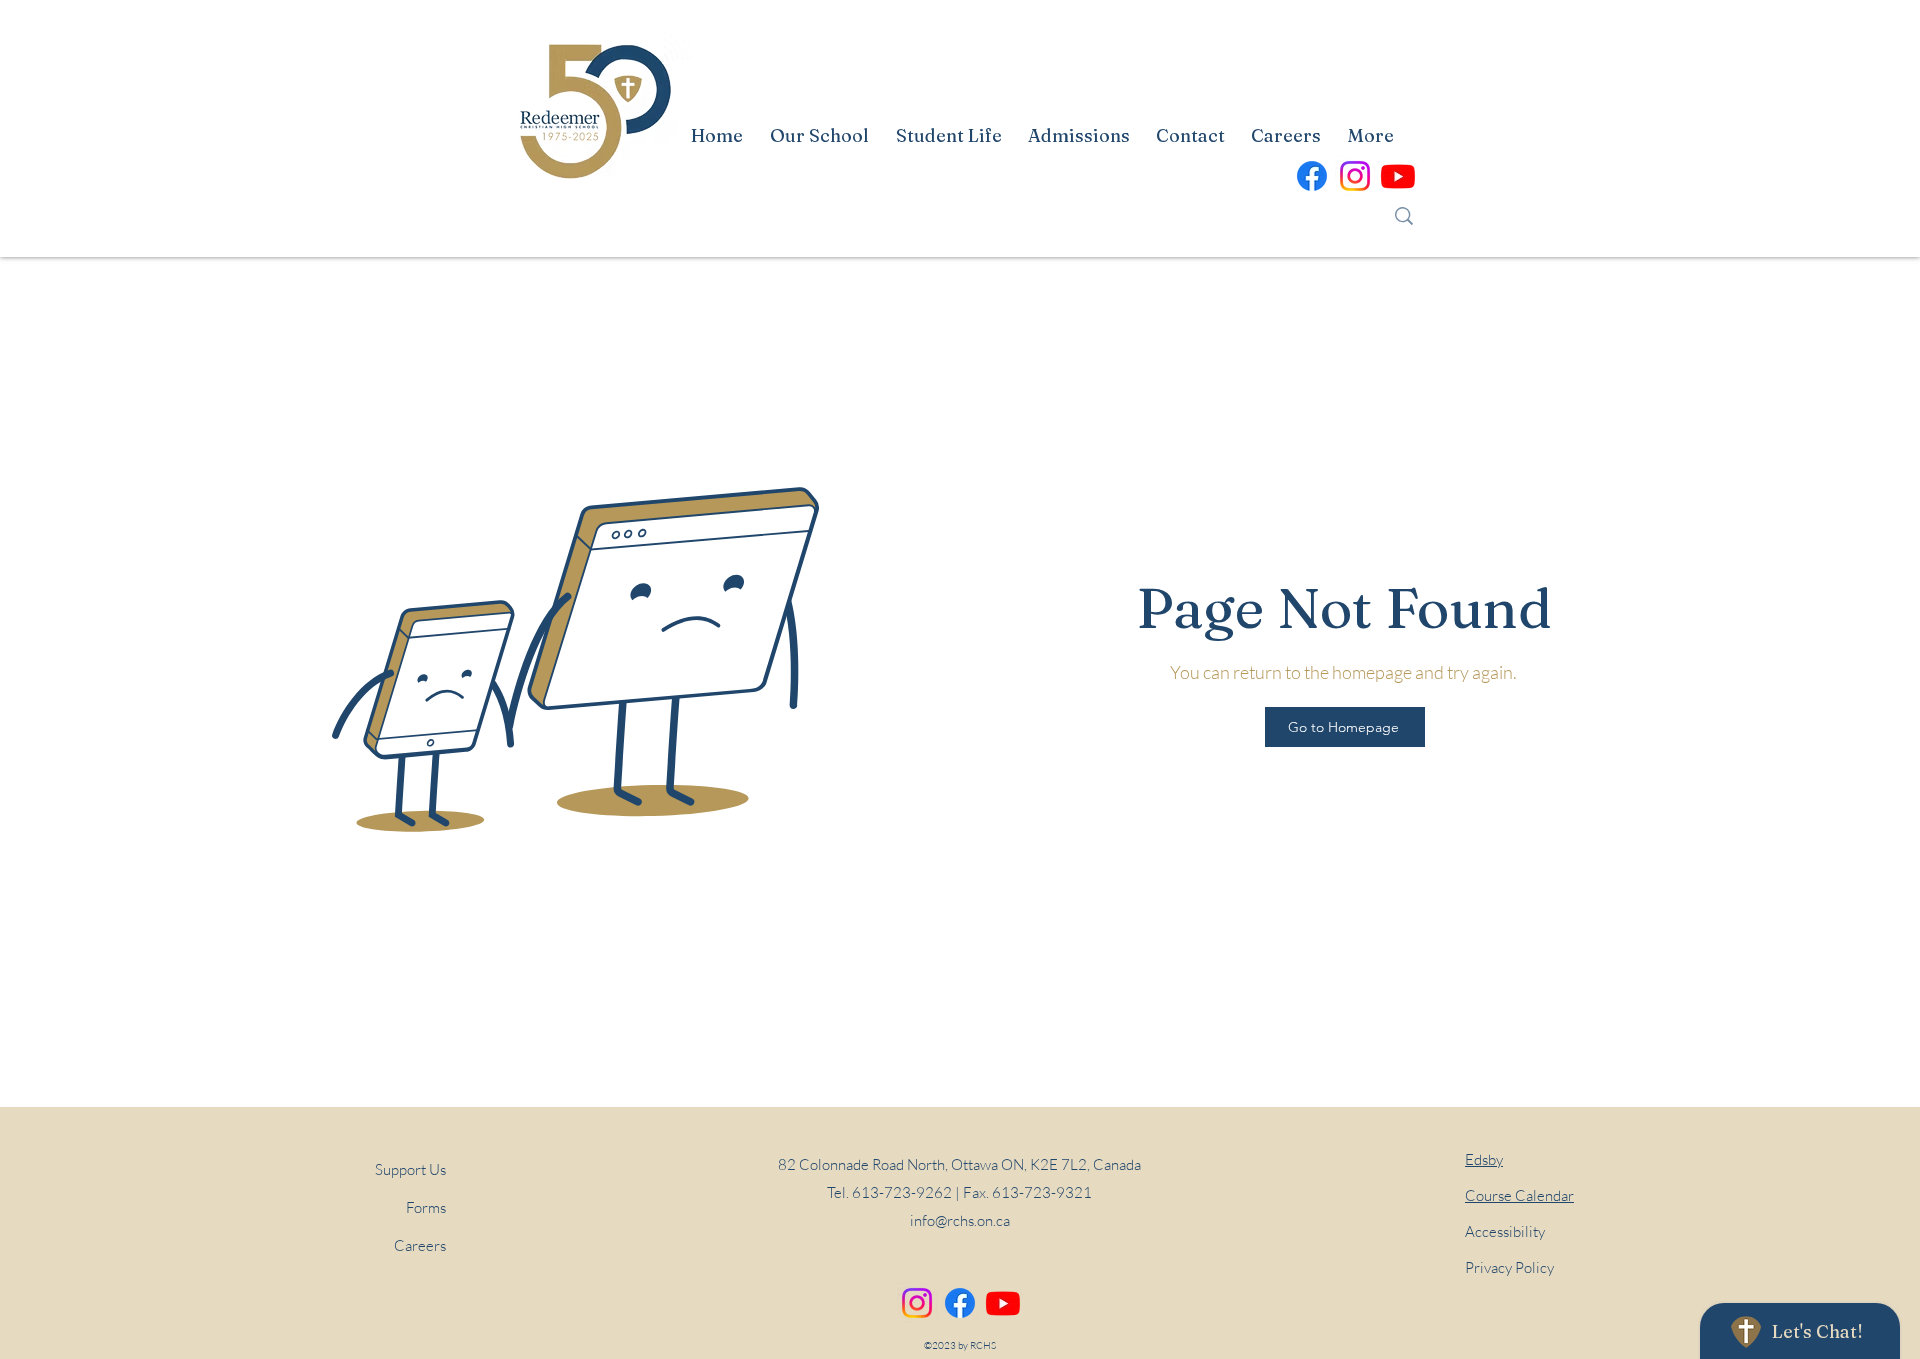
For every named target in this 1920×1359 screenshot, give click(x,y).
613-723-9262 (902, 1192)
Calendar (1519, 1195)
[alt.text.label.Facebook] (1312, 176)
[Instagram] (917, 1303)
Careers (420, 1245)
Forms (426, 1207)
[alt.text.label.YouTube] (1398, 176)
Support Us (410, 1169)
